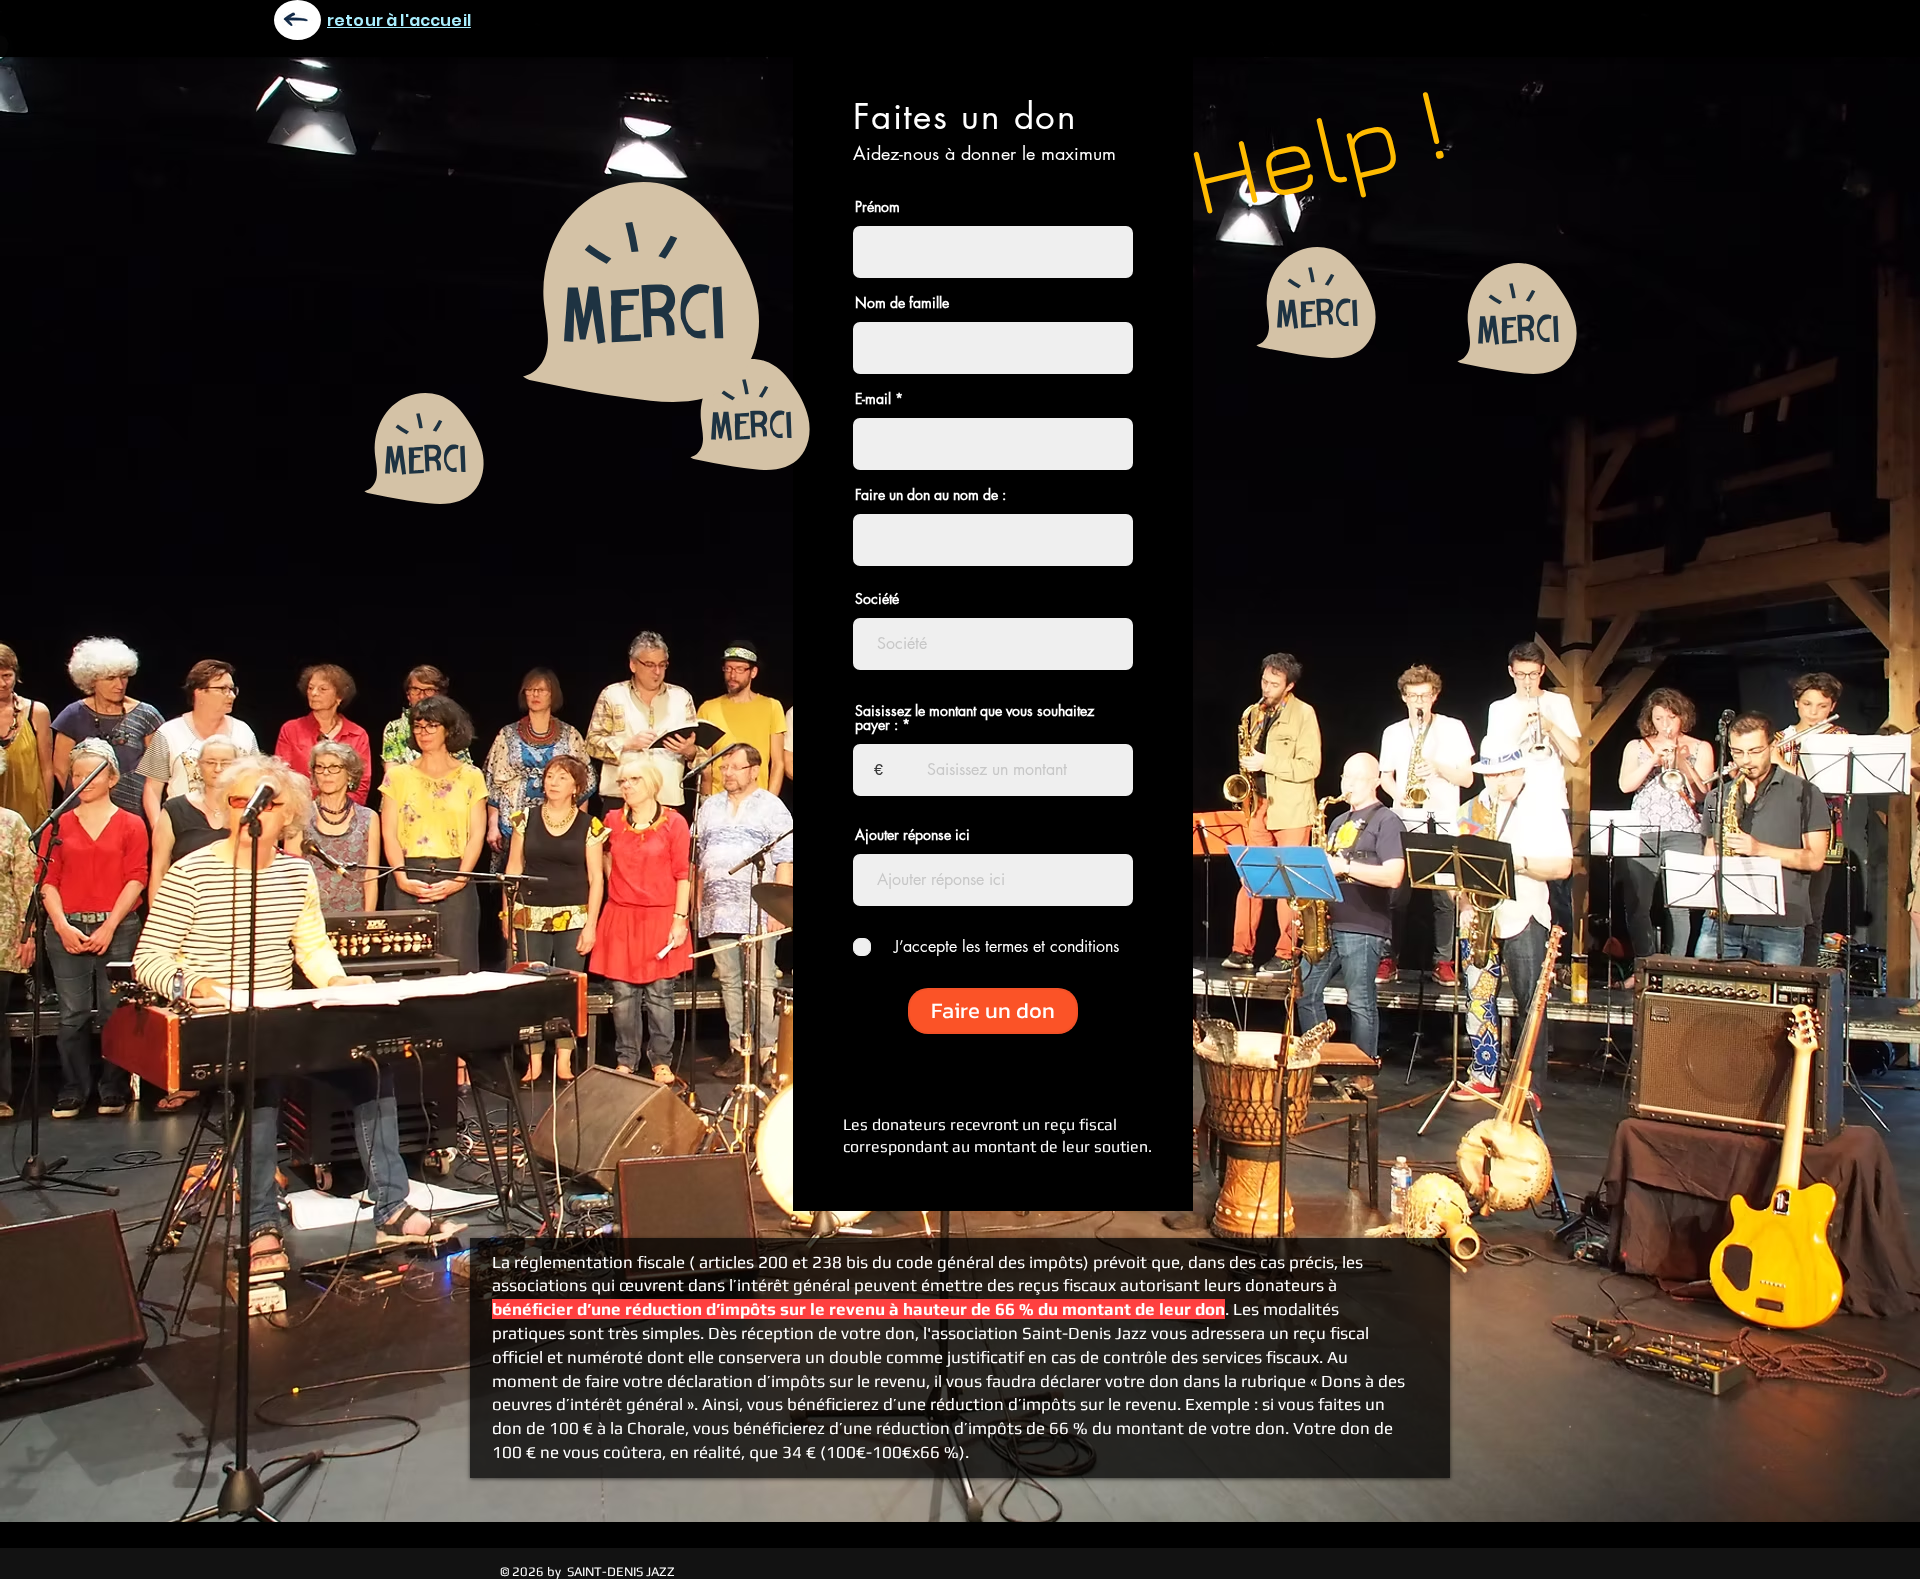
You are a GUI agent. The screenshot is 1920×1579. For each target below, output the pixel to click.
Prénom (877, 207)
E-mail (873, 399)
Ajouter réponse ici (912, 835)
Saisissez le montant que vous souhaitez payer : (974, 718)
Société (877, 599)
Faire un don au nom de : (930, 495)
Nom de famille (902, 303)
